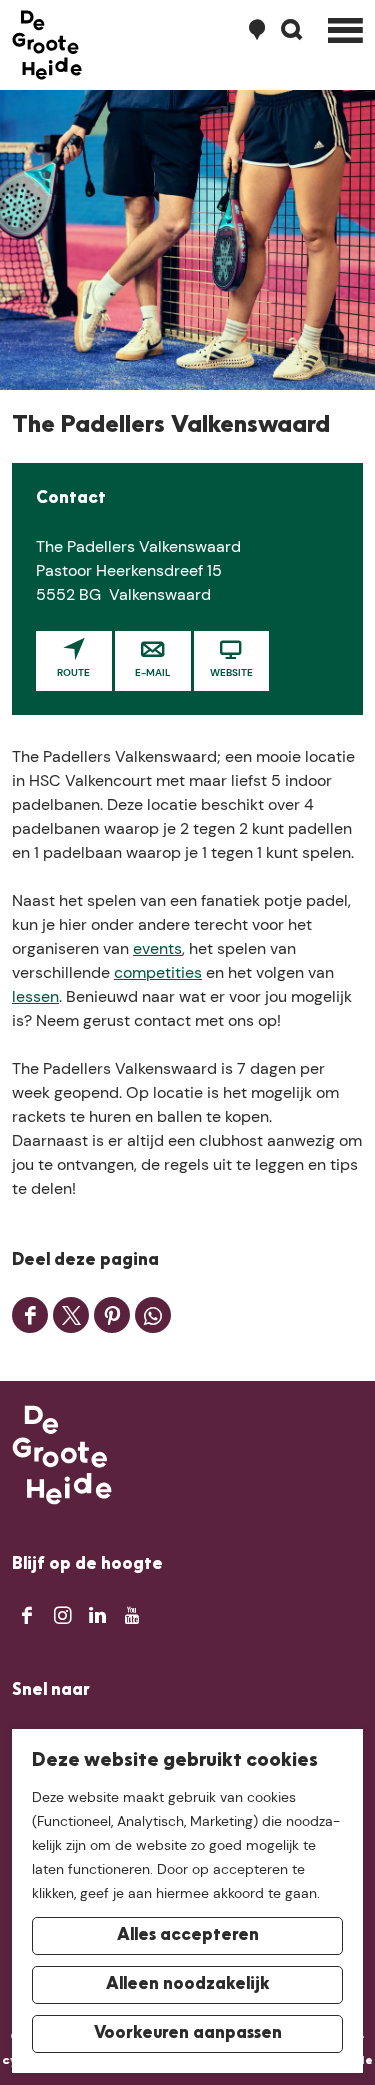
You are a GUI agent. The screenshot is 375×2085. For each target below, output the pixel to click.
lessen (35, 996)
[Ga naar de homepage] (47, 45)
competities (158, 972)
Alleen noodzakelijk (188, 1985)
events (157, 948)
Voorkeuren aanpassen (188, 2034)
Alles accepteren (188, 1936)
